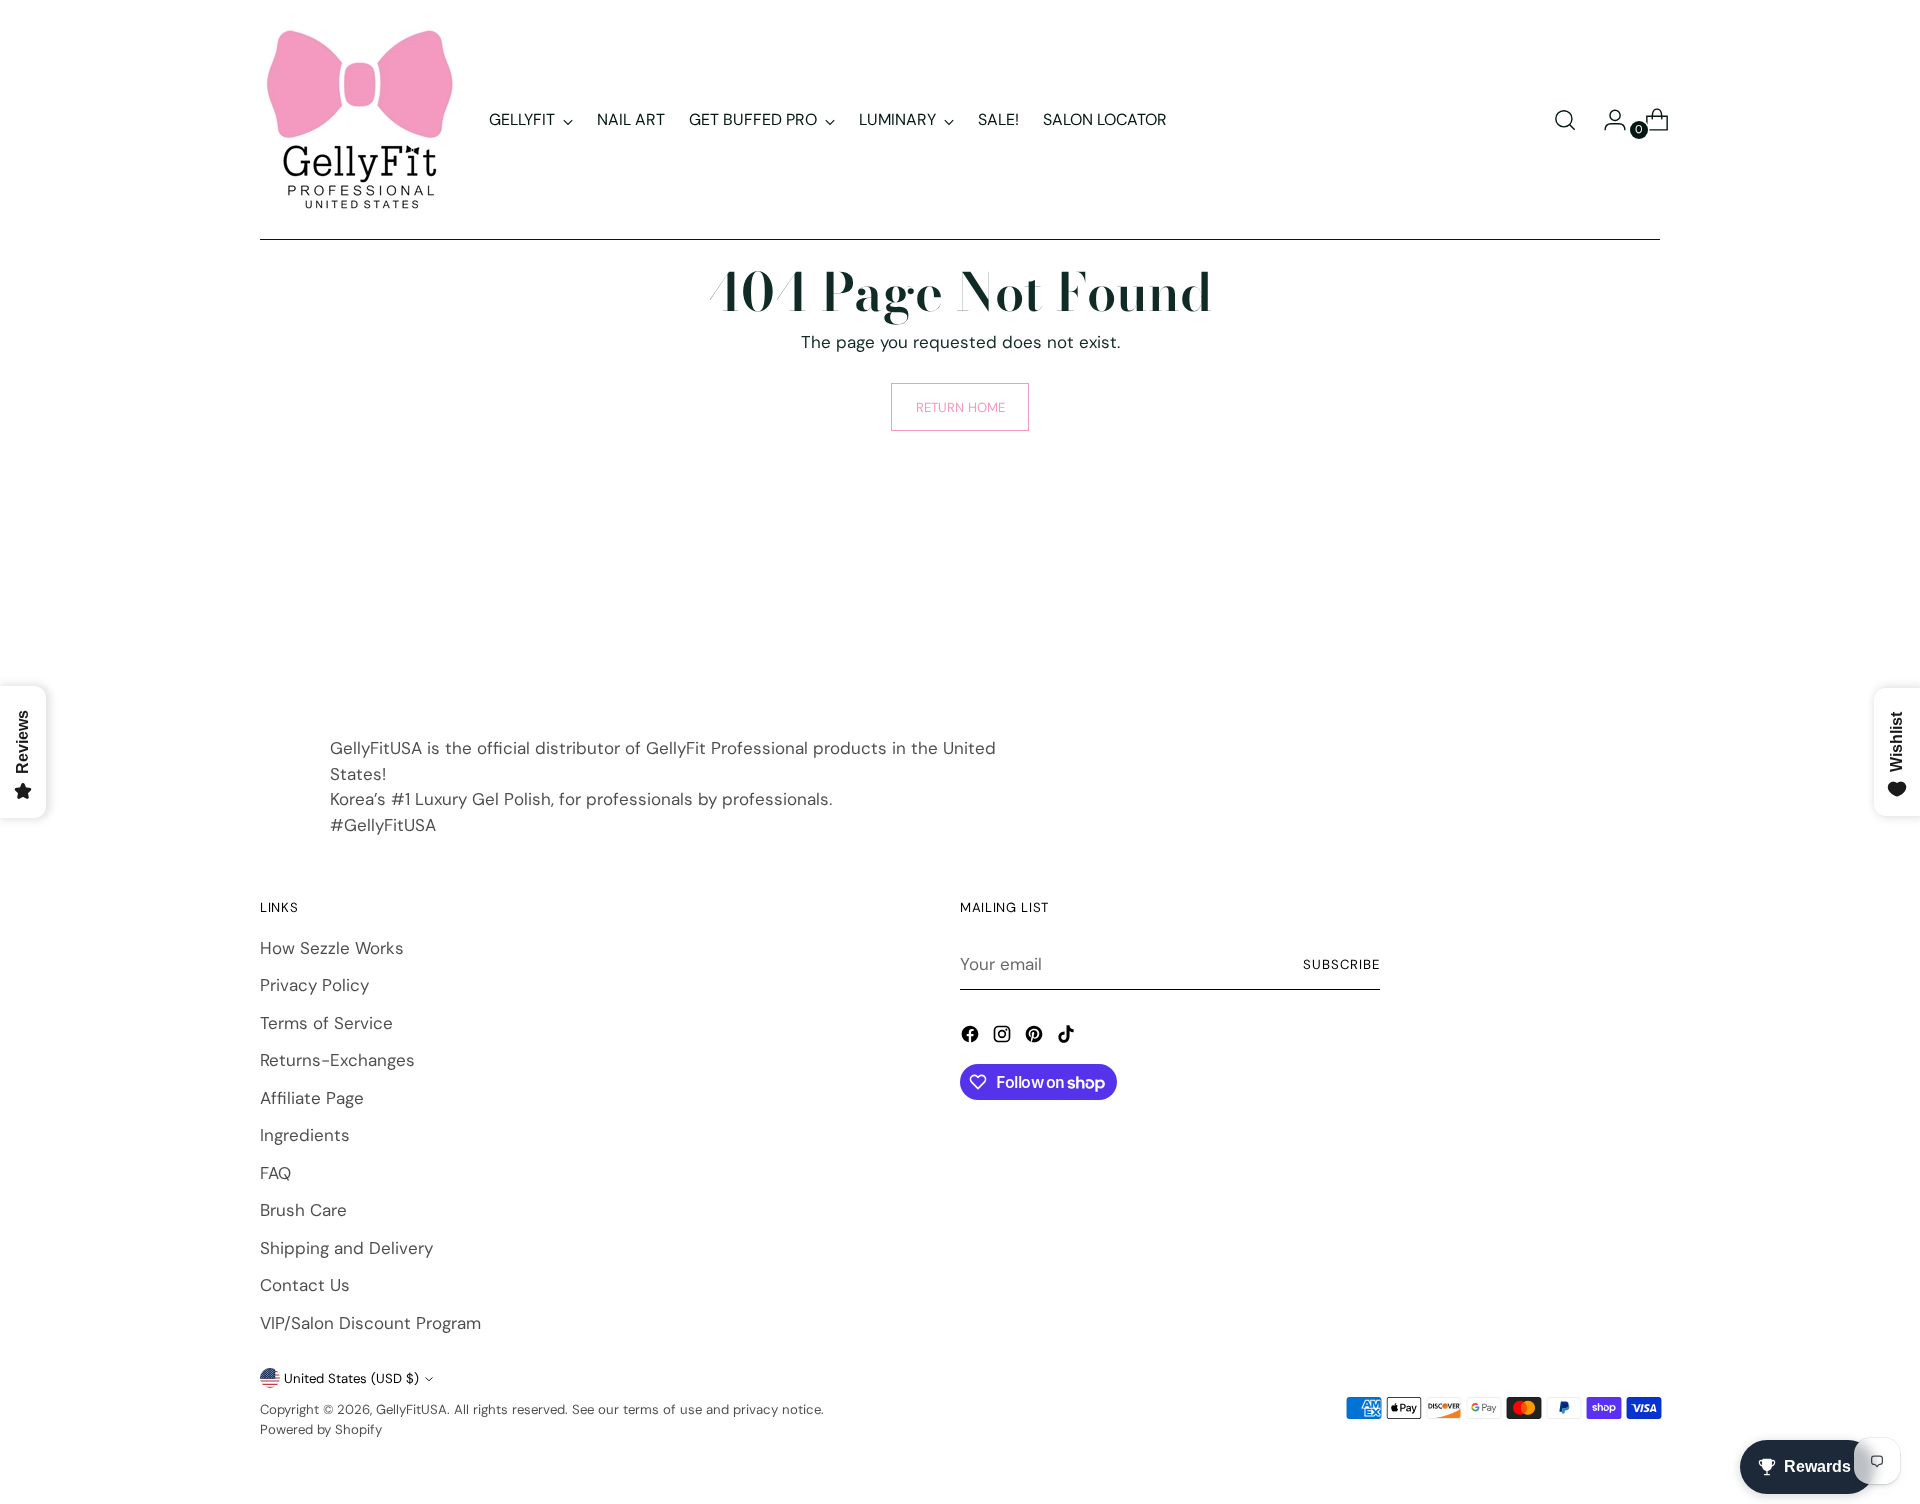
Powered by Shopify (321, 1429)
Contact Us (305, 1285)
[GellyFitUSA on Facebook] (972, 1038)
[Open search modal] (1565, 120)
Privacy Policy (314, 985)
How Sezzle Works (332, 948)
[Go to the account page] (1607, 120)
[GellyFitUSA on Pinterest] (1036, 1038)
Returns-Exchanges (337, 1060)
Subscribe (1341, 964)
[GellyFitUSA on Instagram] (1004, 1038)
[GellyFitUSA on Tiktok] (1068, 1038)
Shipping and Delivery (346, 1248)
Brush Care (303, 1210)
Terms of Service (326, 1023)
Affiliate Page (312, 1098)
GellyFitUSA (411, 1409)
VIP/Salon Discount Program (370, 1323)
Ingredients (305, 1135)
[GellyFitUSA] (360, 120)
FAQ (275, 1173)
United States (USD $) (351, 1378)
